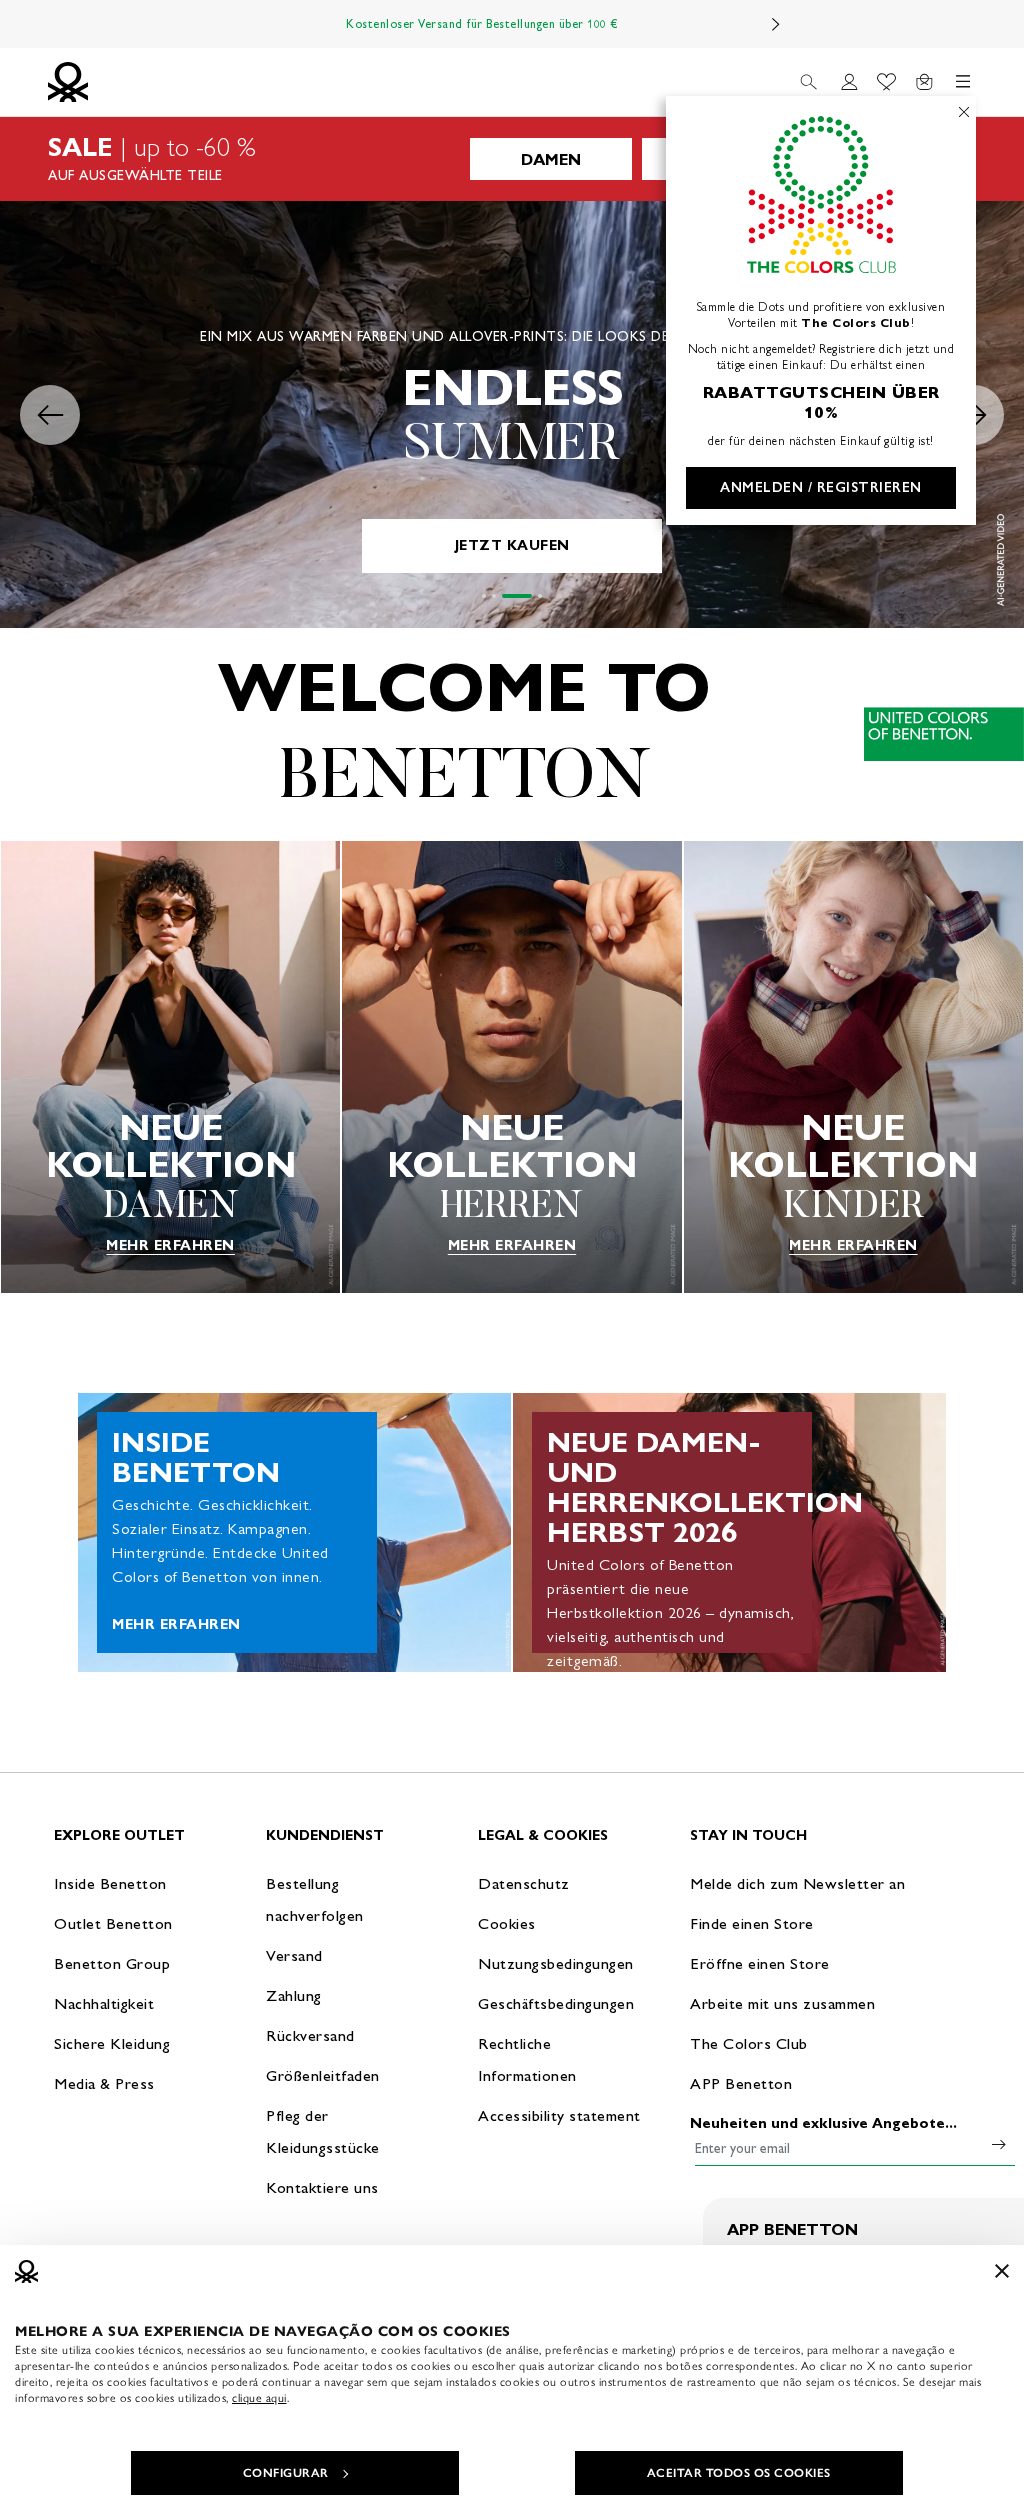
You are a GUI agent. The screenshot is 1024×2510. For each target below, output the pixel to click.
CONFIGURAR (286, 2473)
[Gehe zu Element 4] (540, 596)
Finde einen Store (752, 1923)
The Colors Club (749, 2043)
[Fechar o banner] (1002, 2271)
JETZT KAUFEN (512, 545)
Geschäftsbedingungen (556, 2003)
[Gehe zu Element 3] (517, 596)
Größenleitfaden (323, 2075)
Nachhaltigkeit (104, 2003)
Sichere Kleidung (112, 2043)
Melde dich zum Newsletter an (797, 1883)
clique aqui (259, 2398)
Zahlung (294, 1995)
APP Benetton (741, 2083)
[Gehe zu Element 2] (494, 596)
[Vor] (776, 24)
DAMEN (551, 159)
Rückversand (310, 2035)
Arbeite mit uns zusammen (782, 2003)
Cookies (507, 1923)
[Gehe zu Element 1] (484, 596)
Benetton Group (112, 1963)
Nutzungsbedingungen (556, 1963)
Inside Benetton (110, 1883)
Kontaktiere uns (322, 2187)
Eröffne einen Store (760, 1963)
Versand (294, 1955)
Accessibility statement (559, 2115)
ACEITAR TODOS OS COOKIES (739, 2473)
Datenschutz (524, 1883)
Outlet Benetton (113, 1923)
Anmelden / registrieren (821, 487)
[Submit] (999, 2144)
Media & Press (104, 2083)
